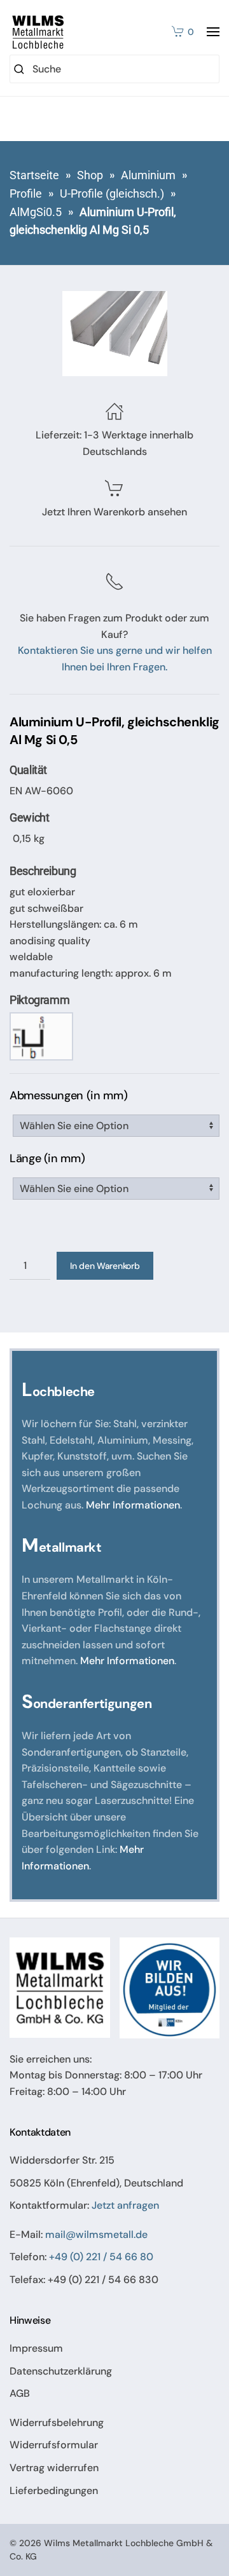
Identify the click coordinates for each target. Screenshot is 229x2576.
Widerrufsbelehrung (57, 2423)
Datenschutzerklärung (61, 2371)
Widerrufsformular (54, 2445)
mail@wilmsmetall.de (96, 2234)
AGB (20, 2393)
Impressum (36, 2348)
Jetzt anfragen (125, 2205)
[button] (213, 32)
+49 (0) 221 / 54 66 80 (101, 2257)
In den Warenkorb (105, 1266)
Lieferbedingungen (54, 2491)
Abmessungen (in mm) (68, 1095)
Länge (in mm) (47, 1158)
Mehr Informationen (133, 1505)
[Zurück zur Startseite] (38, 32)
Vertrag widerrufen (54, 2468)
